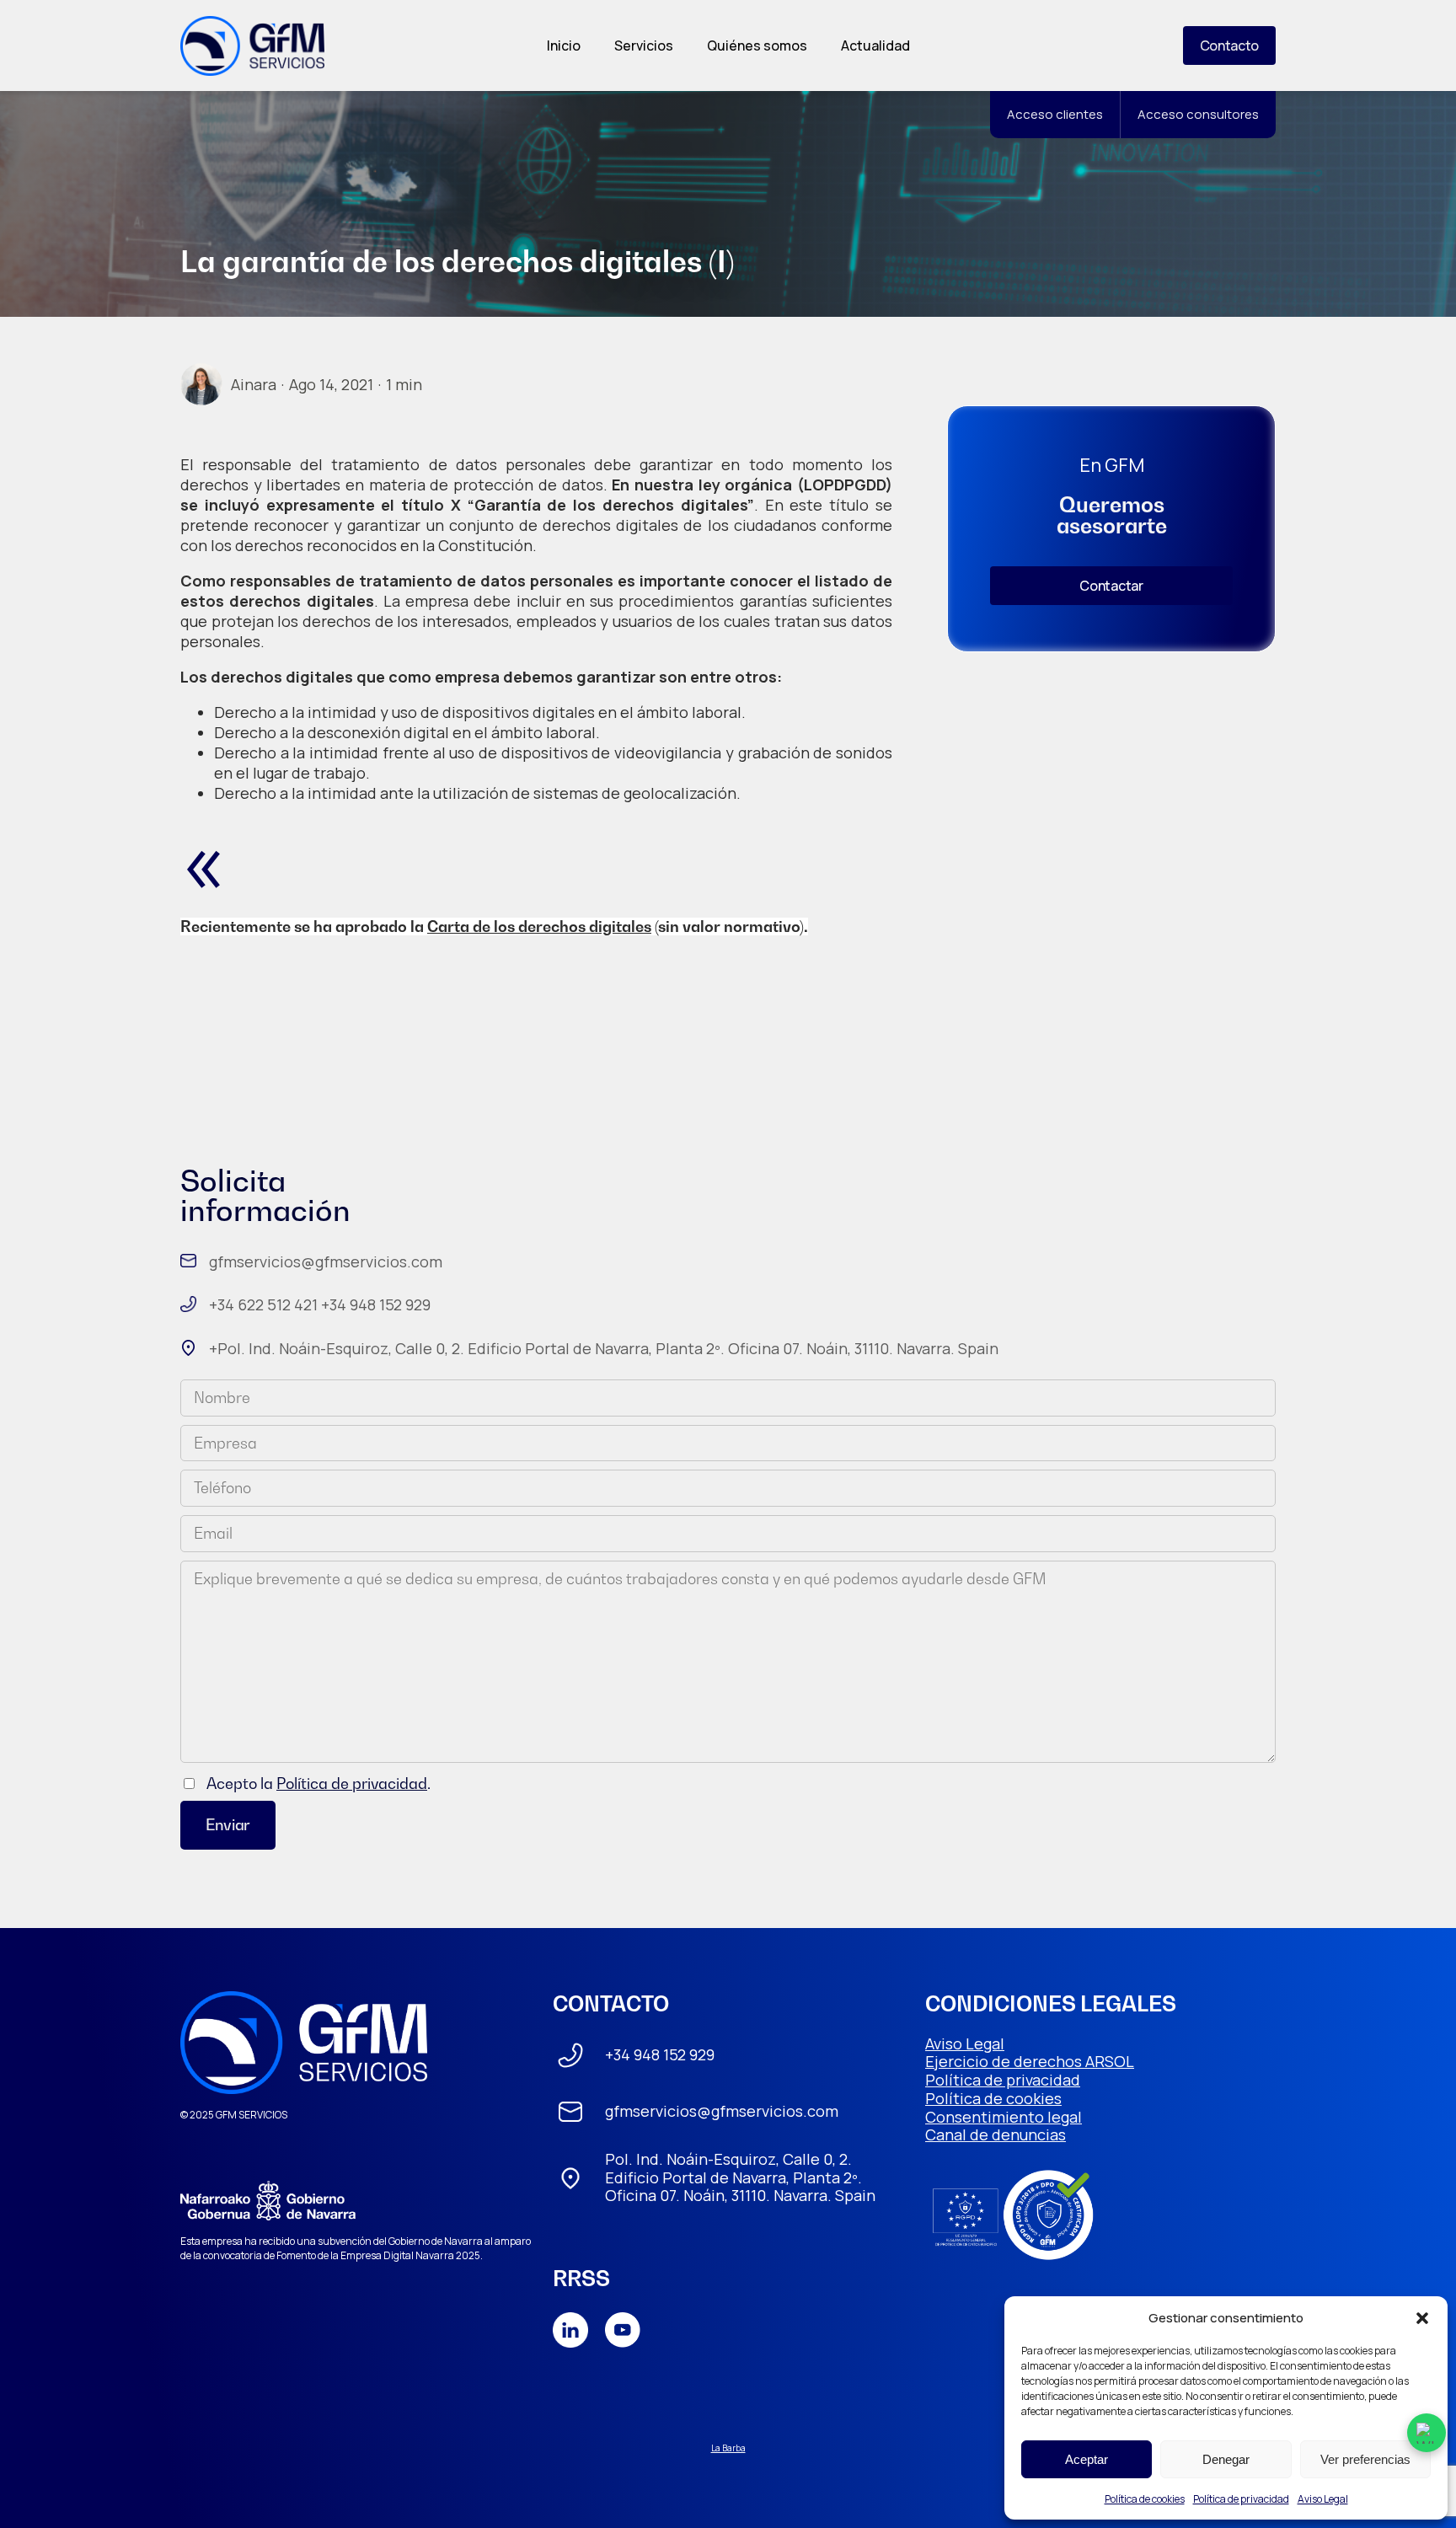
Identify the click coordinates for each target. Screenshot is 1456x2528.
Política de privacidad (1241, 2499)
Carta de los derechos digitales (539, 927)
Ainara (254, 384)
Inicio (564, 46)
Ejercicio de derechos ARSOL (1030, 2061)
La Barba (728, 2448)
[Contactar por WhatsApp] (1427, 2433)
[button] (1422, 2318)
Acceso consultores (1198, 114)
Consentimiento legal (1004, 2117)
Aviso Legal (1323, 2499)
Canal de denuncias (996, 2134)
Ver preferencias (1365, 2459)
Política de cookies (1145, 2499)
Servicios (644, 46)
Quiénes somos (757, 46)
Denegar (1226, 2459)
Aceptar (1087, 2459)
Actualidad (875, 46)
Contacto (1229, 46)
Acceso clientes (1055, 114)
